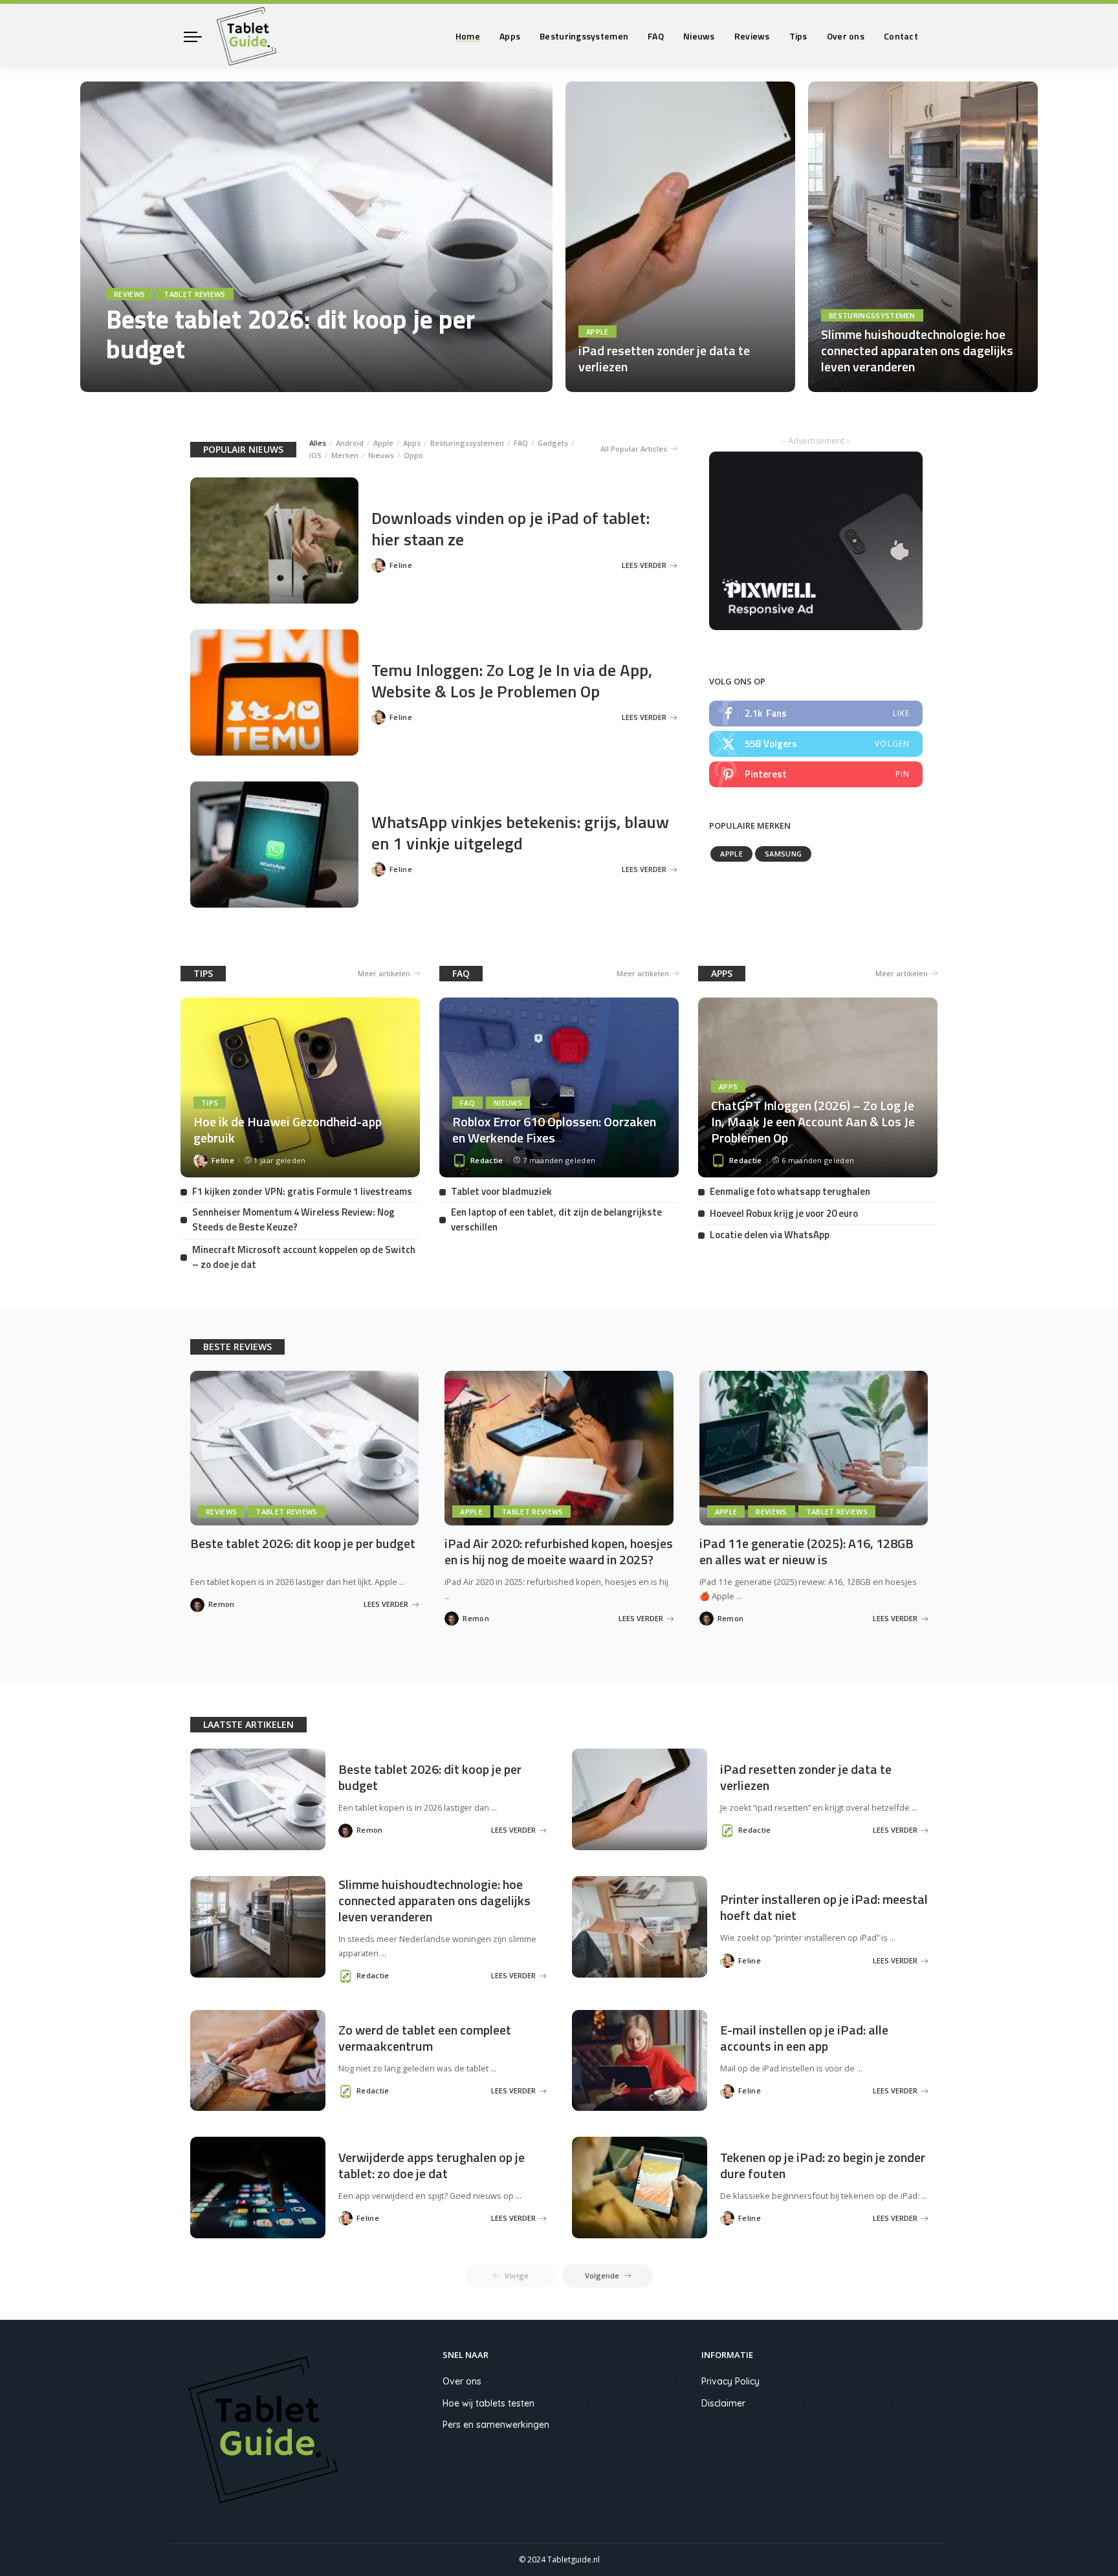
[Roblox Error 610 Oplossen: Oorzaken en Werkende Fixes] (559, 1087)
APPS (722, 973)
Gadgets (553, 443)
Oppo (413, 455)
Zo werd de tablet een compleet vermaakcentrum (425, 2038)
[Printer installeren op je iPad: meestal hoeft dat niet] (640, 1927)
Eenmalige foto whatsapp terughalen (790, 1191)
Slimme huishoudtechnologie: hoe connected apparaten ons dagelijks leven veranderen (917, 350)
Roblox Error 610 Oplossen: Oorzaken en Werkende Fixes (554, 1130)
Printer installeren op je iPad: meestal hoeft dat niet (824, 1907)
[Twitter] (816, 744)
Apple (597, 332)
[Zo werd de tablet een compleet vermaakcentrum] (258, 2061)
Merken (345, 455)
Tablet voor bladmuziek (501, 1191)
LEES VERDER (494, 379)
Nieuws (381, 455)
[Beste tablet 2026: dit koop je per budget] (316, 237)
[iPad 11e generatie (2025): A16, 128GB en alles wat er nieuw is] (814, 1448)
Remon (137, 379)
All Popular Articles (634, 449)
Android (350, 443)
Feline (401, 565)
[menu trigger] (199, 36)
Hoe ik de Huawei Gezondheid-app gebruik (288, 1130)
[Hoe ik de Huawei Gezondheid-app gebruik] (300, 1087)
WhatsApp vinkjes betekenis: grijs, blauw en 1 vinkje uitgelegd (520, 833)
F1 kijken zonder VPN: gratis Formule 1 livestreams (302, 1191)
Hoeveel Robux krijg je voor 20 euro (784, 1213)
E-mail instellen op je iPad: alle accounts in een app (804, 2038)
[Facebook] (816, 714)
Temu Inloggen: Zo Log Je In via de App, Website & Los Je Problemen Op (512, 681)
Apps (412, 443)
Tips (210, 1103)
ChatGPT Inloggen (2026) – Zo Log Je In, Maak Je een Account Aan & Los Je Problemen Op (813, 1121)
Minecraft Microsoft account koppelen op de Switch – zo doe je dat (304, 1257)
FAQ (521, 443)
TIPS (203, 973)
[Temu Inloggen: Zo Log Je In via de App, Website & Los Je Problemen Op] (274, 693)
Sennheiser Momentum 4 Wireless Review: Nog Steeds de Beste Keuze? (293, 1219)
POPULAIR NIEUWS (243, 449)
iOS (315, 455)
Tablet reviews (195, 294)
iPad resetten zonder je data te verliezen (664, 358)
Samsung (783, 854)
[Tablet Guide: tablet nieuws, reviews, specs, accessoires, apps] (247, 36)
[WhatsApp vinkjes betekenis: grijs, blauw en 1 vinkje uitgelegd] (274, 845)
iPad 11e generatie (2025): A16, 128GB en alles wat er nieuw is (806, 1551)
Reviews (129, 294)
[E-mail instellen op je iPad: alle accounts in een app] (640, 2061)
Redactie (487, 1160)
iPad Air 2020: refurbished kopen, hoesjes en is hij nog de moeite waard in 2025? (559, 1551)
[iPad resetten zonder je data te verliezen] (680, 237)
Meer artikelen (384, 973)
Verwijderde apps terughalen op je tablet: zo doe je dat (432, 2165)
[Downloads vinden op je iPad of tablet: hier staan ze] (274, 540)
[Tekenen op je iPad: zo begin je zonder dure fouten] (640, 2188)
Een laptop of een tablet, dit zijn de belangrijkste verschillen (556, 1219)
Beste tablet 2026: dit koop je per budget (290, 334)
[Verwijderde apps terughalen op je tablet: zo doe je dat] (258, 2188)
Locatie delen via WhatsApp (770, 1235)
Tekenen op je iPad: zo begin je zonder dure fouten (823, 2165)
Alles (318, 443)
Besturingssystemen (872, 315)
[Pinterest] (816, 774)
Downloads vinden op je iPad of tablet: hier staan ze (510, 529)
